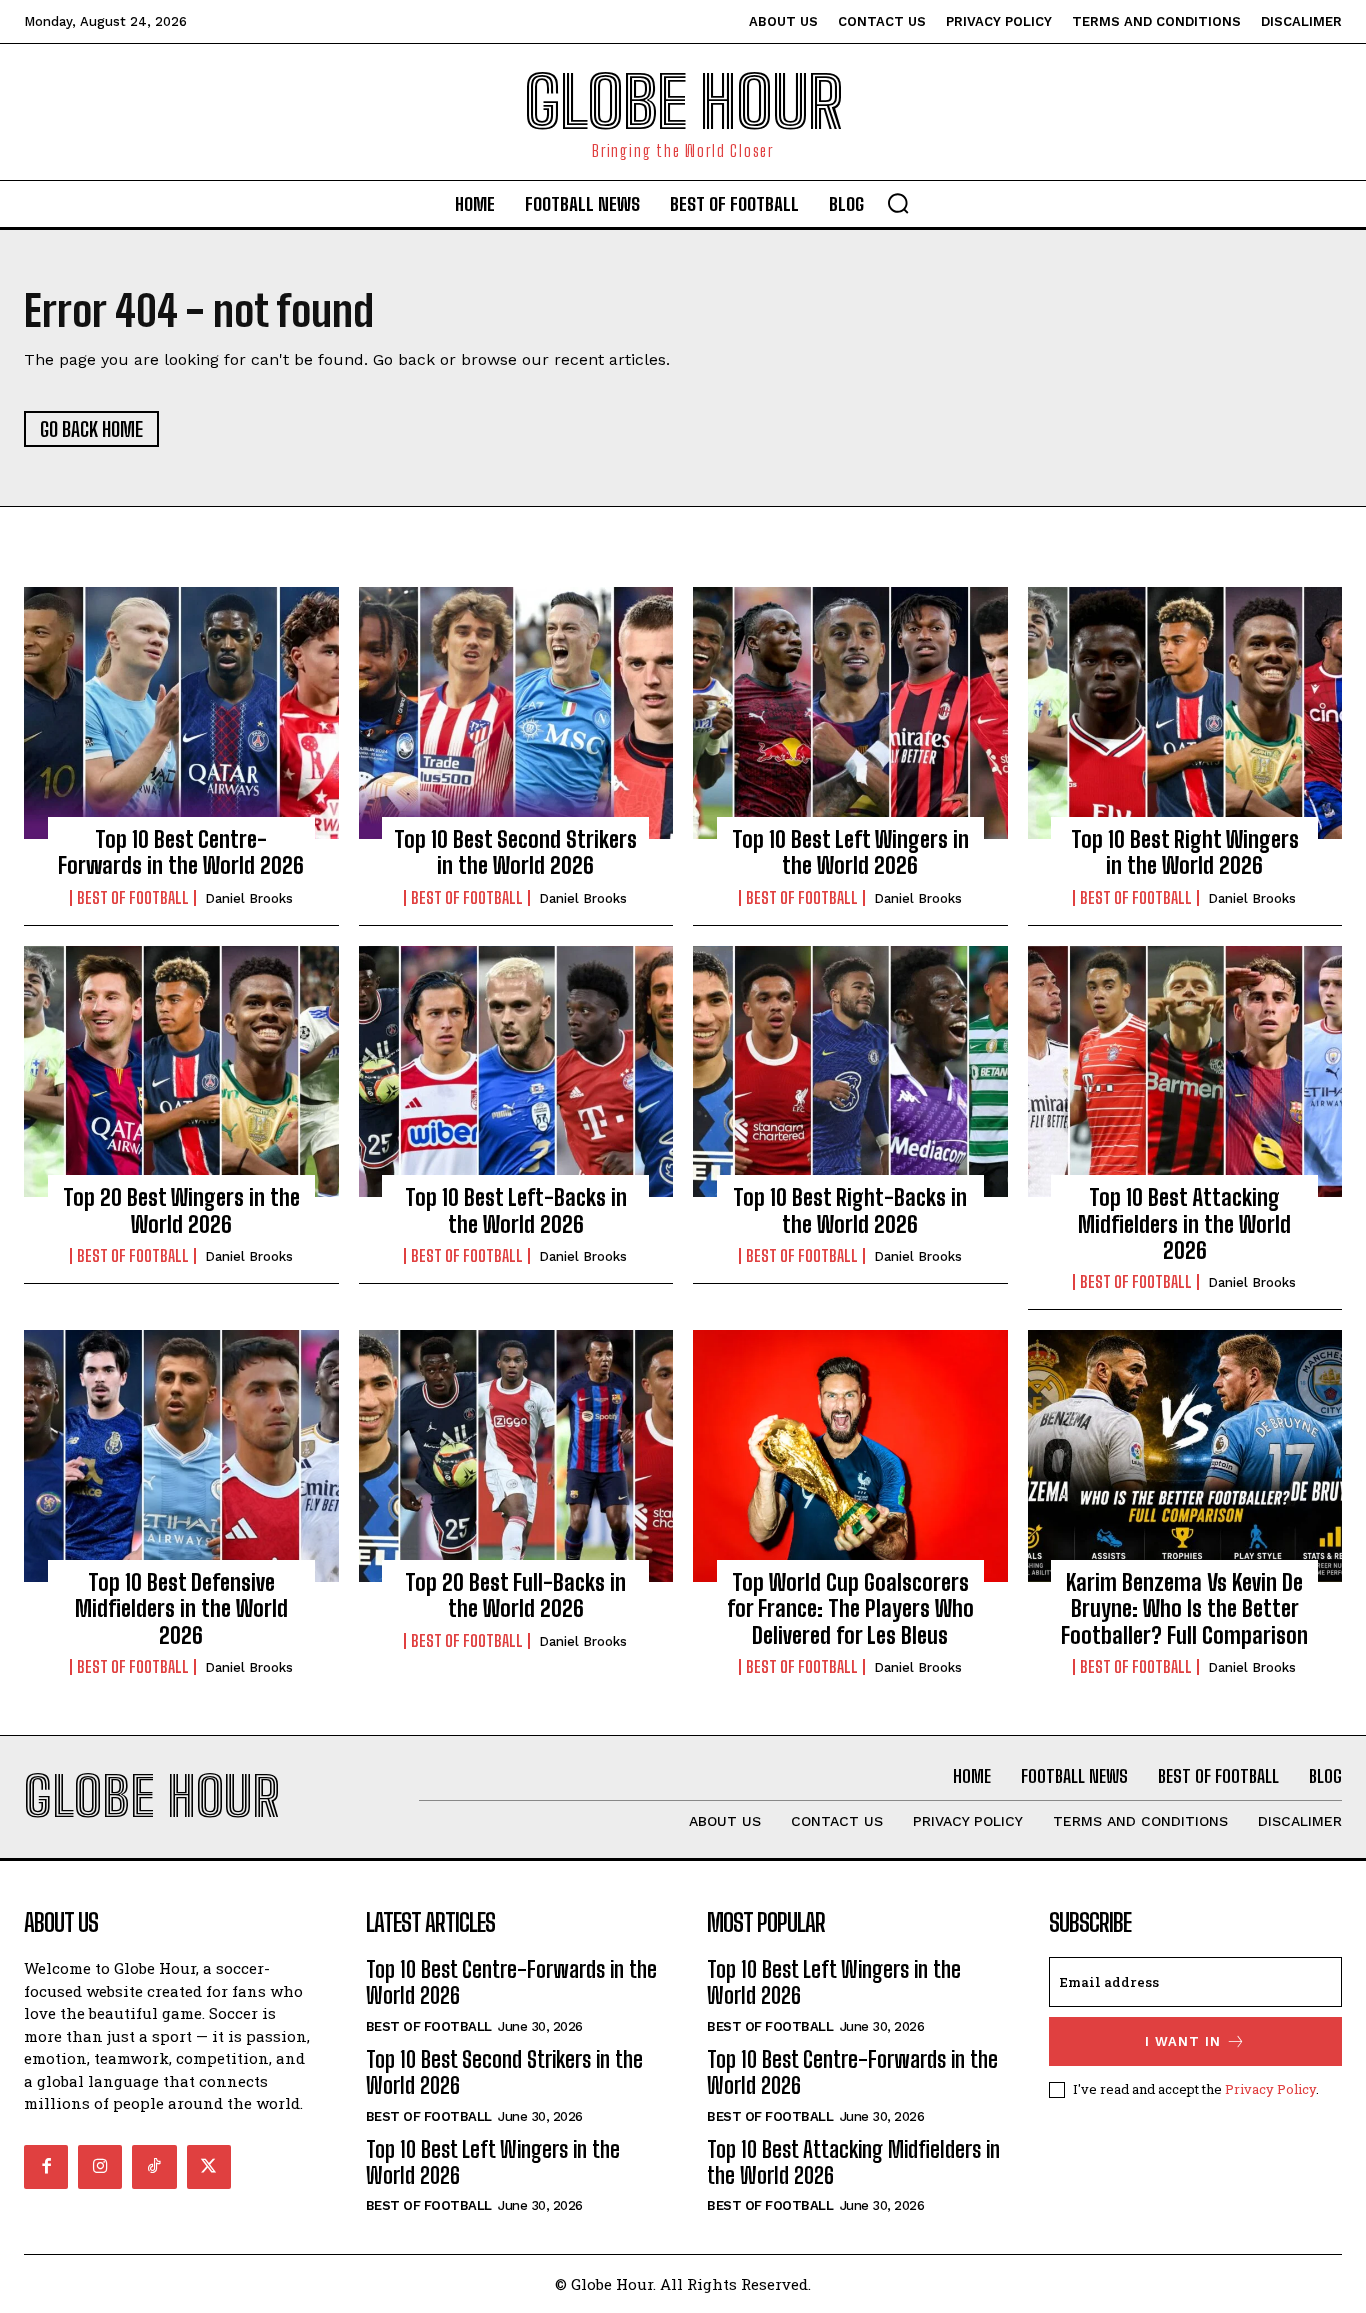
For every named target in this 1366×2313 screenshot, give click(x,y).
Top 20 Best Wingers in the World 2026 (181, 1210)
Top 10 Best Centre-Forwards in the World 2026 (181, 852)
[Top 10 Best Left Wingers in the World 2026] (850, 713)
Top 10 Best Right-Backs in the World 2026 (850, 1210)
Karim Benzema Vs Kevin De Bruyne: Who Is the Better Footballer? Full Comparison (1184, 1609)
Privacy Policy (1270, 2089)
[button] (898, 203)
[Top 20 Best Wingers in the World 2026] (181, 1072)
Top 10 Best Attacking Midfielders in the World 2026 (1184, 1224)
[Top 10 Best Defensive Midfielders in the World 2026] (181, 1456)
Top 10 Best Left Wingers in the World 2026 (850, 852)
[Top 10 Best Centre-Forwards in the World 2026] (181, 713)
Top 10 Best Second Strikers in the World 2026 (515, 852)
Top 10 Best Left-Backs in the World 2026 (516, 1210)
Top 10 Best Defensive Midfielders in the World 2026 (181, 1609)
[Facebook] (46, 2167)
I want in (1183, 2041)
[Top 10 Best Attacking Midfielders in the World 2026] (1185, 1072)
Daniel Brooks (249, 898)
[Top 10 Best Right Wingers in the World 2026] (1185, 713)
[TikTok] (154, 2167)
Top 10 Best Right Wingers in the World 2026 (1185, 852)
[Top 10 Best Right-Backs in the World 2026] (850, 1072)
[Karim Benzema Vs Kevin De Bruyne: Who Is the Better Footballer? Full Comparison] (1185, 1456)
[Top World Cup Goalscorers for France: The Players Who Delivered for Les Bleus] (850, 1456)
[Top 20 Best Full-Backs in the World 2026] (516, 1456)
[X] (209, 2167)
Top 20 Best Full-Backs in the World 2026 (515, 1595)
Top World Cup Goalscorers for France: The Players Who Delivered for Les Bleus (850, 1609)
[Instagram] (100, 2167)
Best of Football (133, 898)
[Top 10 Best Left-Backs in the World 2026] (516, 1072)
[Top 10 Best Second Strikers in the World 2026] (516, 713)
